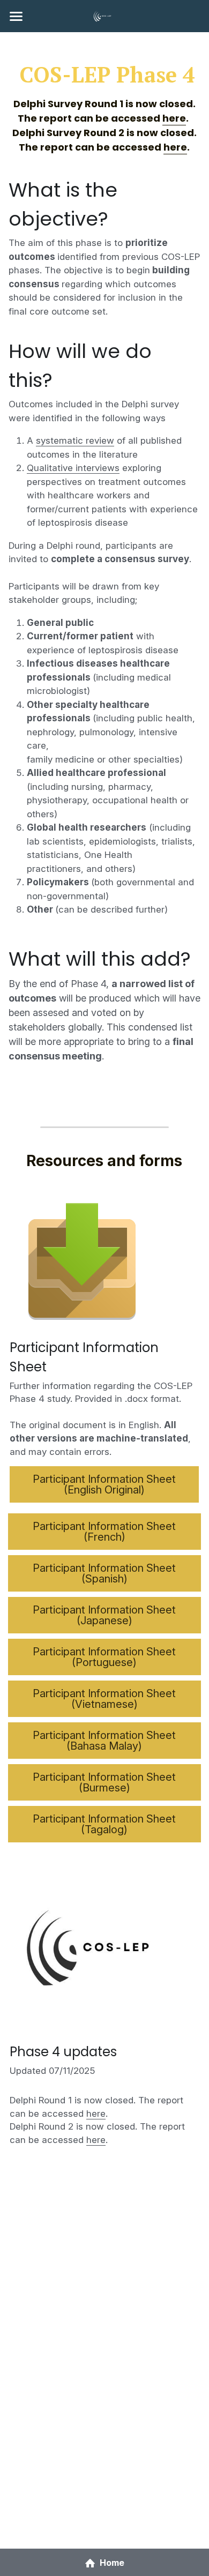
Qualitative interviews (73, 468)
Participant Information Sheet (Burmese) (104, 1782)
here (96, 2114)
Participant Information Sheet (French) (104, 1532)
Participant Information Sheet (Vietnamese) (104, 1699)
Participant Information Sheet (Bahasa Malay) (104, 1741)
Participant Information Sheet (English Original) (104, 1484)
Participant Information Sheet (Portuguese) (104, 1657)
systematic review (75, 440)
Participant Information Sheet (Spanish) (104, 1573)
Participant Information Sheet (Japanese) (104, 1615)
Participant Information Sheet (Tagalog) (104, 1824)
